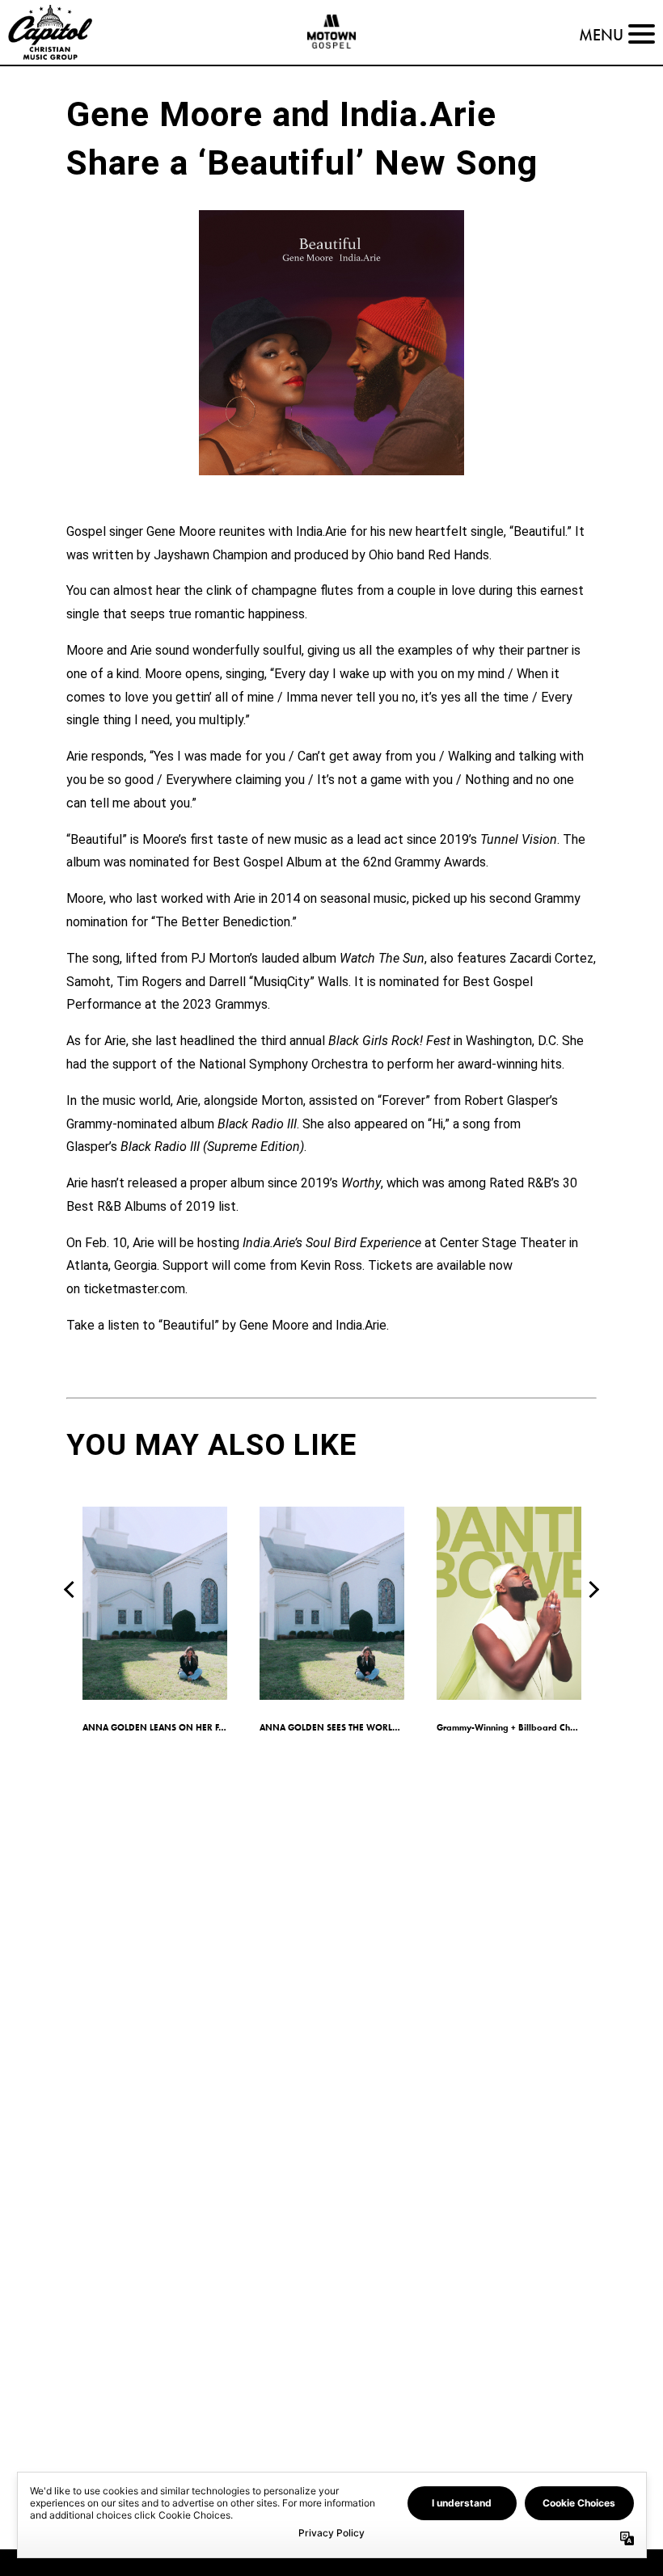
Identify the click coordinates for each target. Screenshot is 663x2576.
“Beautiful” (189, 1325)
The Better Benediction (223, 922)
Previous (72, 1589)
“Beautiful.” (541, 531)
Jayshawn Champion (211, 555)
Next (591, 1589)
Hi (437, 1124)
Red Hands (458, 555)
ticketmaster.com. (135, 1289)
